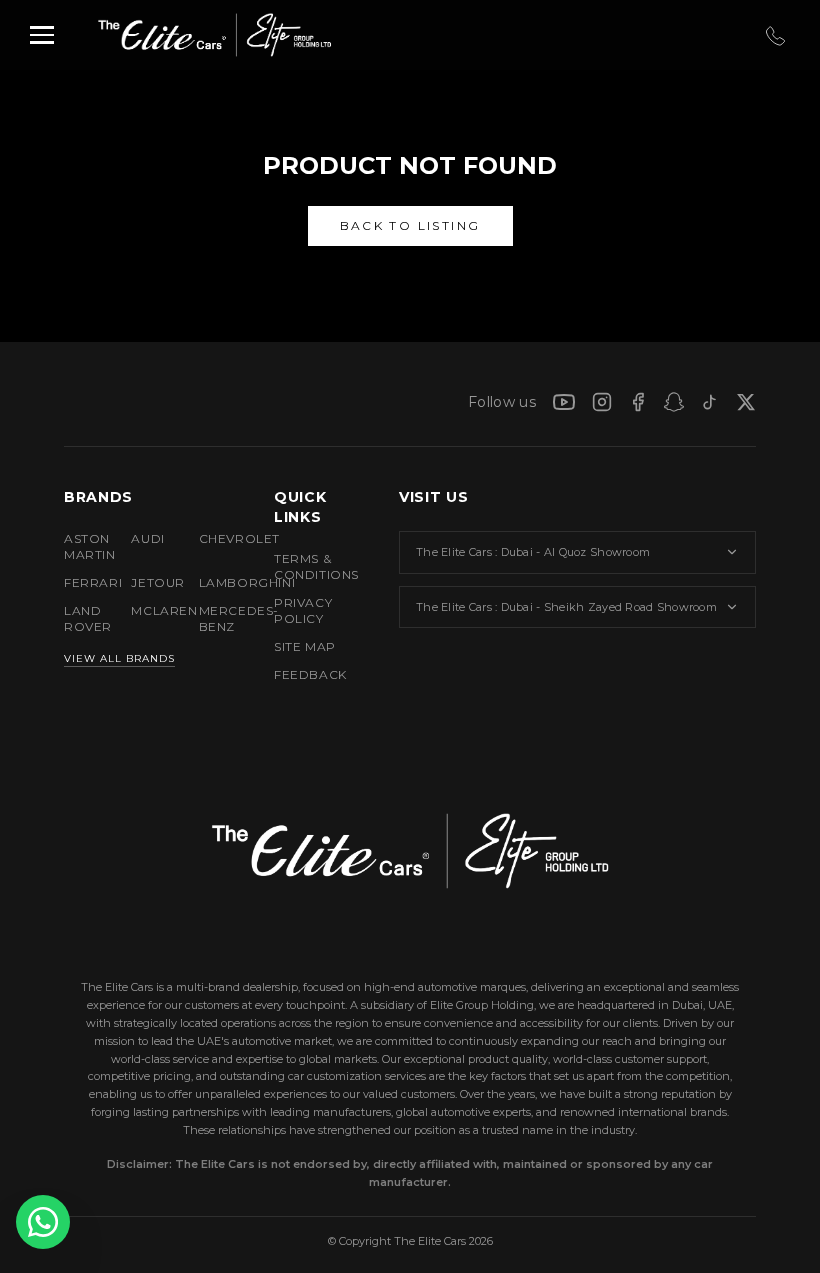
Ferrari (81, 582)
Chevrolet (216, 538)
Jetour (148, 582)
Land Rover (81, 618)
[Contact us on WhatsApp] (43, 1222)
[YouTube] (564, 402)
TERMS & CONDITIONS (316, 566)
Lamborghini (216, 582)
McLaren (148, 610)
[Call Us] (774, 35)
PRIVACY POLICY (303, 610)
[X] (746, 402)
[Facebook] (638, 402)
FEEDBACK (310, 674)
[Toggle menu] (42, 35)
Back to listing (410, 225)
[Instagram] (602, 402)
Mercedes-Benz (216, 618)
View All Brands (119, 658)
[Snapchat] (674, 402)
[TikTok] (710, 402)
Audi (147, 538)
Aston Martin (81, 546)
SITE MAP (305, 646)
